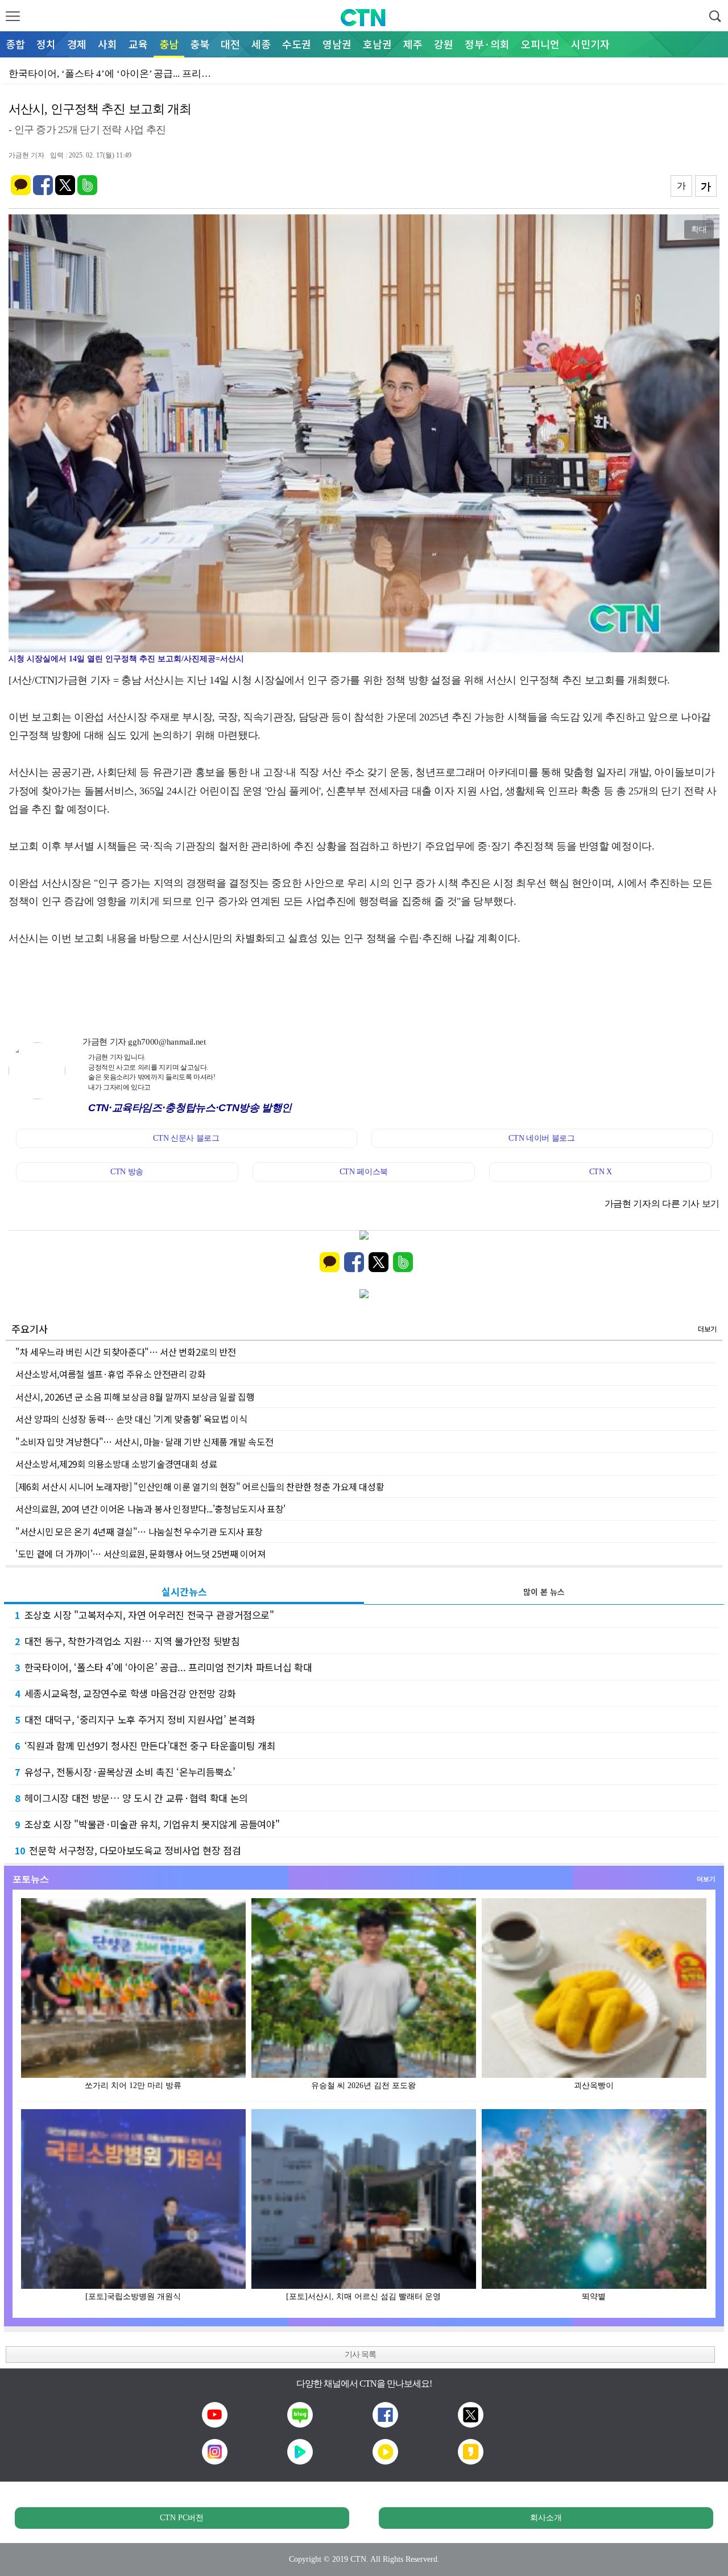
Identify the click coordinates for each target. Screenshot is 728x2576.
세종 (261, 44)
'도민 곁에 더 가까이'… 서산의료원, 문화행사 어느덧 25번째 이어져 (140, 1554)
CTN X (601, 1172)
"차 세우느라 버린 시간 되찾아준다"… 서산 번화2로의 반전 (125, 1352)
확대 (699, 229)
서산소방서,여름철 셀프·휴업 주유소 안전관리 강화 (111, 1374)
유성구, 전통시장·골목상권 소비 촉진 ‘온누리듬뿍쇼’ (125, 1772)
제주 (413, 44)
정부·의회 (487, 44)
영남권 (337, 44)
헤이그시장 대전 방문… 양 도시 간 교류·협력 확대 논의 (131, 1798)
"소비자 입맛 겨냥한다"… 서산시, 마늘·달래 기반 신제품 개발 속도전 (144, 1442)
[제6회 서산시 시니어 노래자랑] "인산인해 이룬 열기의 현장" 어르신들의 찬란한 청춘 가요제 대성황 (200, 1486)
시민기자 (590, 44)
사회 (107, 44)
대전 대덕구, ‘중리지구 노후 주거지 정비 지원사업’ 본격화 (135, 1719)
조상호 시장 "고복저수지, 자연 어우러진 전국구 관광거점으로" (144, 1615)
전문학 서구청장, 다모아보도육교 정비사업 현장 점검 (128, 1850)
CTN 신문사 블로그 (186, 1138)
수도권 (297, 44)
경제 (77, 44)
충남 (169, 44)
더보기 (707, 1329)
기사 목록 (360, 2355)
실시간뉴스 (184, 1591)
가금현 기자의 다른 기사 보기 (662, 1204)
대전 (230, 44)
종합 (15, 44)
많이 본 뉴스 (544, 1592)
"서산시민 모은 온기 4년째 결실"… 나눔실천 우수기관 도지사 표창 (139, 1531)
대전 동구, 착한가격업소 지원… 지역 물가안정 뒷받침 (127, 1641)
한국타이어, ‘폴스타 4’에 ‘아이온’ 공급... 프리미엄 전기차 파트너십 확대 (163, 1667)
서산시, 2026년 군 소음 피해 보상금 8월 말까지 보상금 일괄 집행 (135, 1397)
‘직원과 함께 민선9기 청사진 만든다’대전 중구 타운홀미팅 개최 (145, 1745)
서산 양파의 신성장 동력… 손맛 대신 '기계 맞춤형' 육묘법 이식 (131, 1419)
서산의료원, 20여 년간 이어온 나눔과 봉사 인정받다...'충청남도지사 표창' (150, 1509)
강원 (444, 44)
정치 (46, 44)
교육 (138, 44)
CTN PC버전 (182, 2518)
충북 (200, 44)
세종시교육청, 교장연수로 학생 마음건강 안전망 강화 (125, 1693)
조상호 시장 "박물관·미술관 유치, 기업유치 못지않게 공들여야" (147, 1824)
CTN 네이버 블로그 (541, 1138)
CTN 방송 (127, 1172)
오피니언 (540, 44)
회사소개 (546, 2518)
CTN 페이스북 (364, 1172)
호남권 (377, 44)
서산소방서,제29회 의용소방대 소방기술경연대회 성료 (116, 1464)
